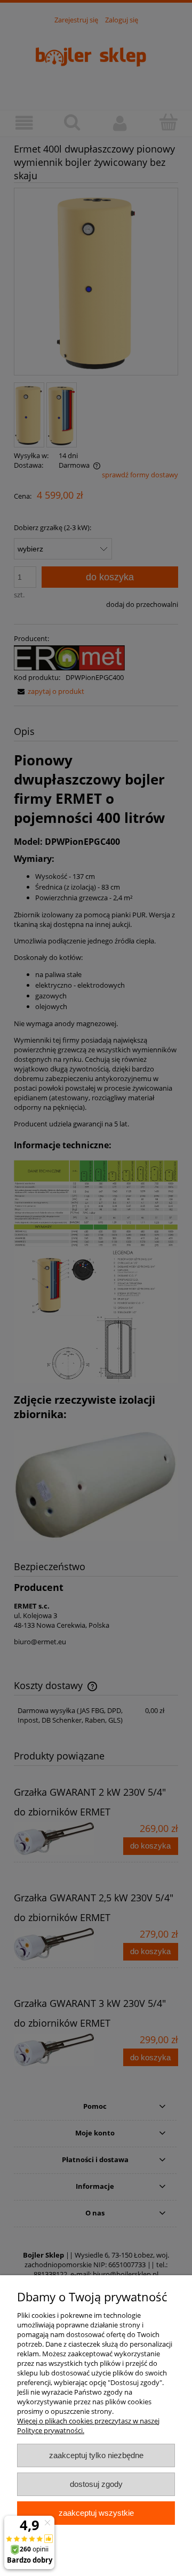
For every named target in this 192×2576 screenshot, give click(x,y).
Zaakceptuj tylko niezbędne (96, 2455)
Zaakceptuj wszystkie (96, 2513)
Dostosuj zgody (96, 2484)
